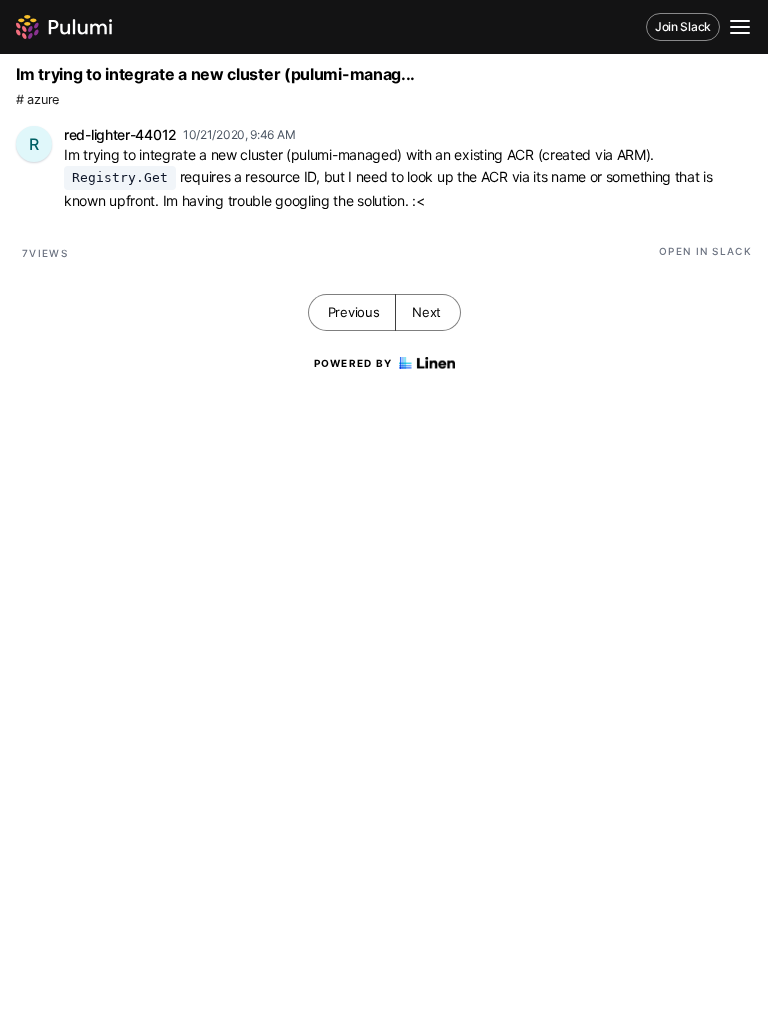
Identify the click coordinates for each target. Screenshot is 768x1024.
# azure (37, 99)
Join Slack (683, 26)
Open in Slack (705, 251)
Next (426, 312)
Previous (354, 312)
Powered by (353, 363)
